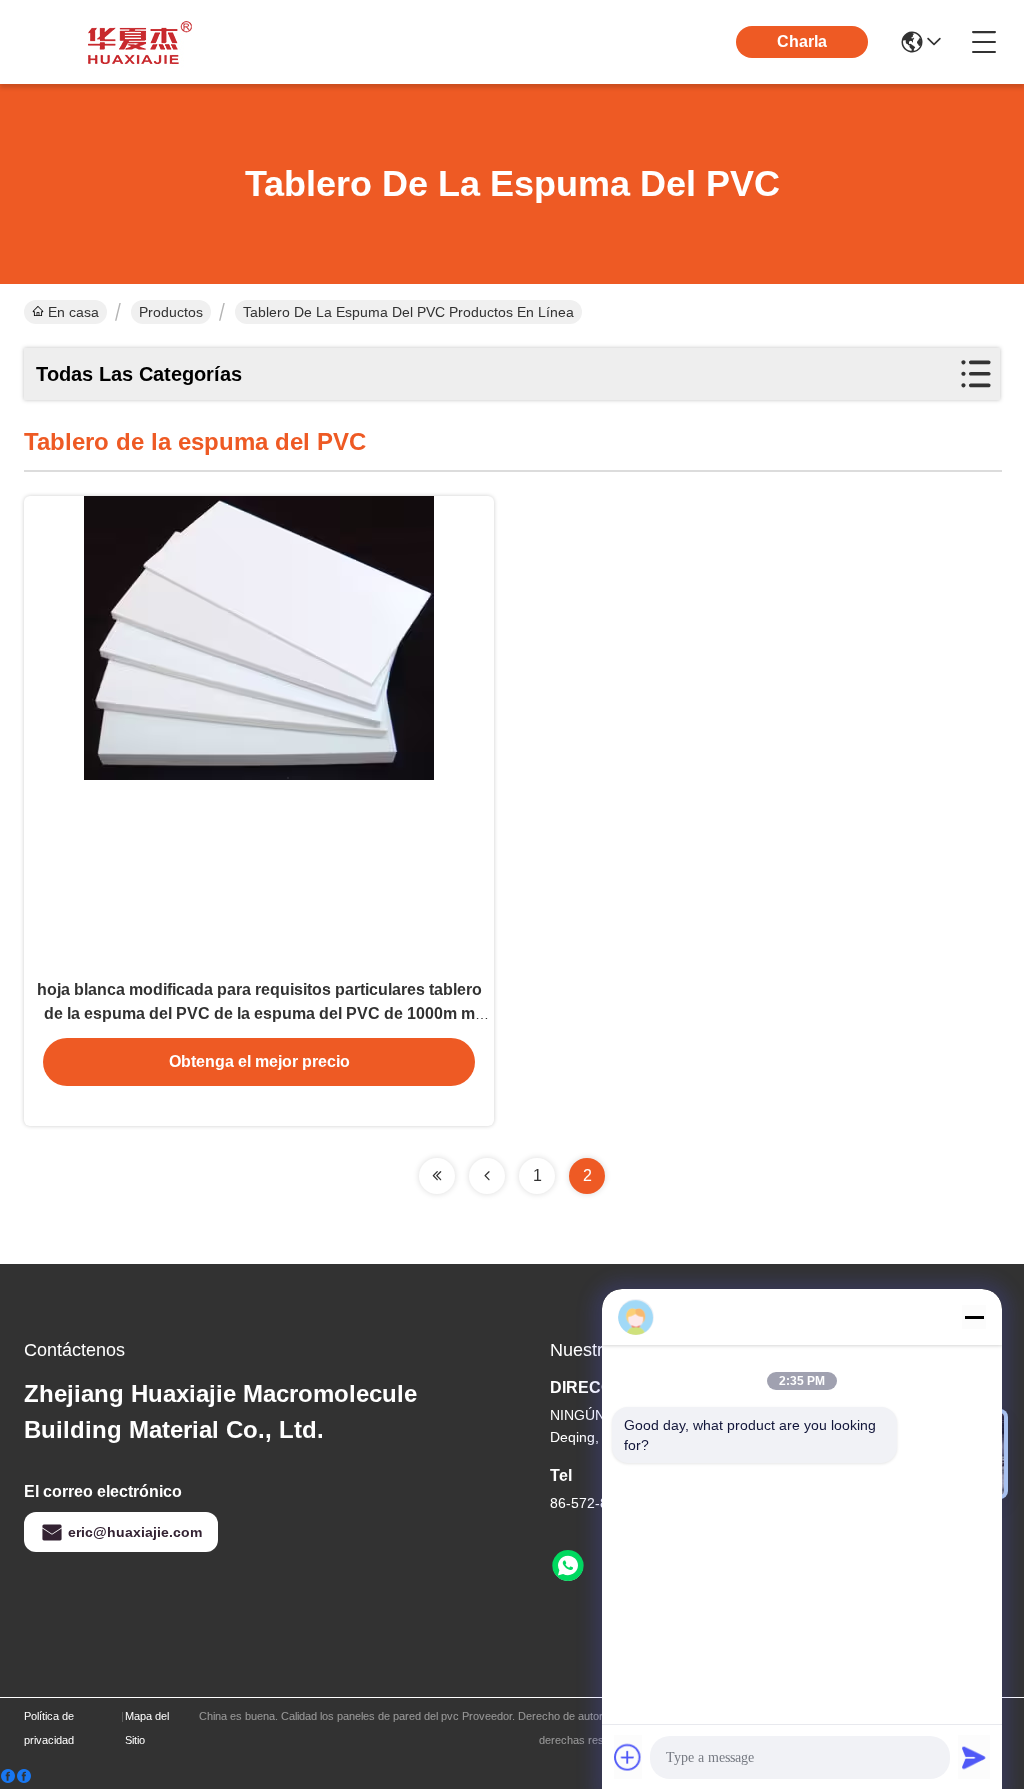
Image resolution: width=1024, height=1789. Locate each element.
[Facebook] (16, 1776)
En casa (73, 312)
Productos (171, 312)
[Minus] (974, 1317)
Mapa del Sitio (147, 1728)
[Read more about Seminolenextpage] (437, 1176)
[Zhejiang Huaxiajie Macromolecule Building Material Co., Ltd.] (134, 42)
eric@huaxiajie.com (135, 1532)
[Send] (974, 1757)
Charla (802, 41)
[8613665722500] (568, 1566)
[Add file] (628, 1757)
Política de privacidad (49, 1728)
